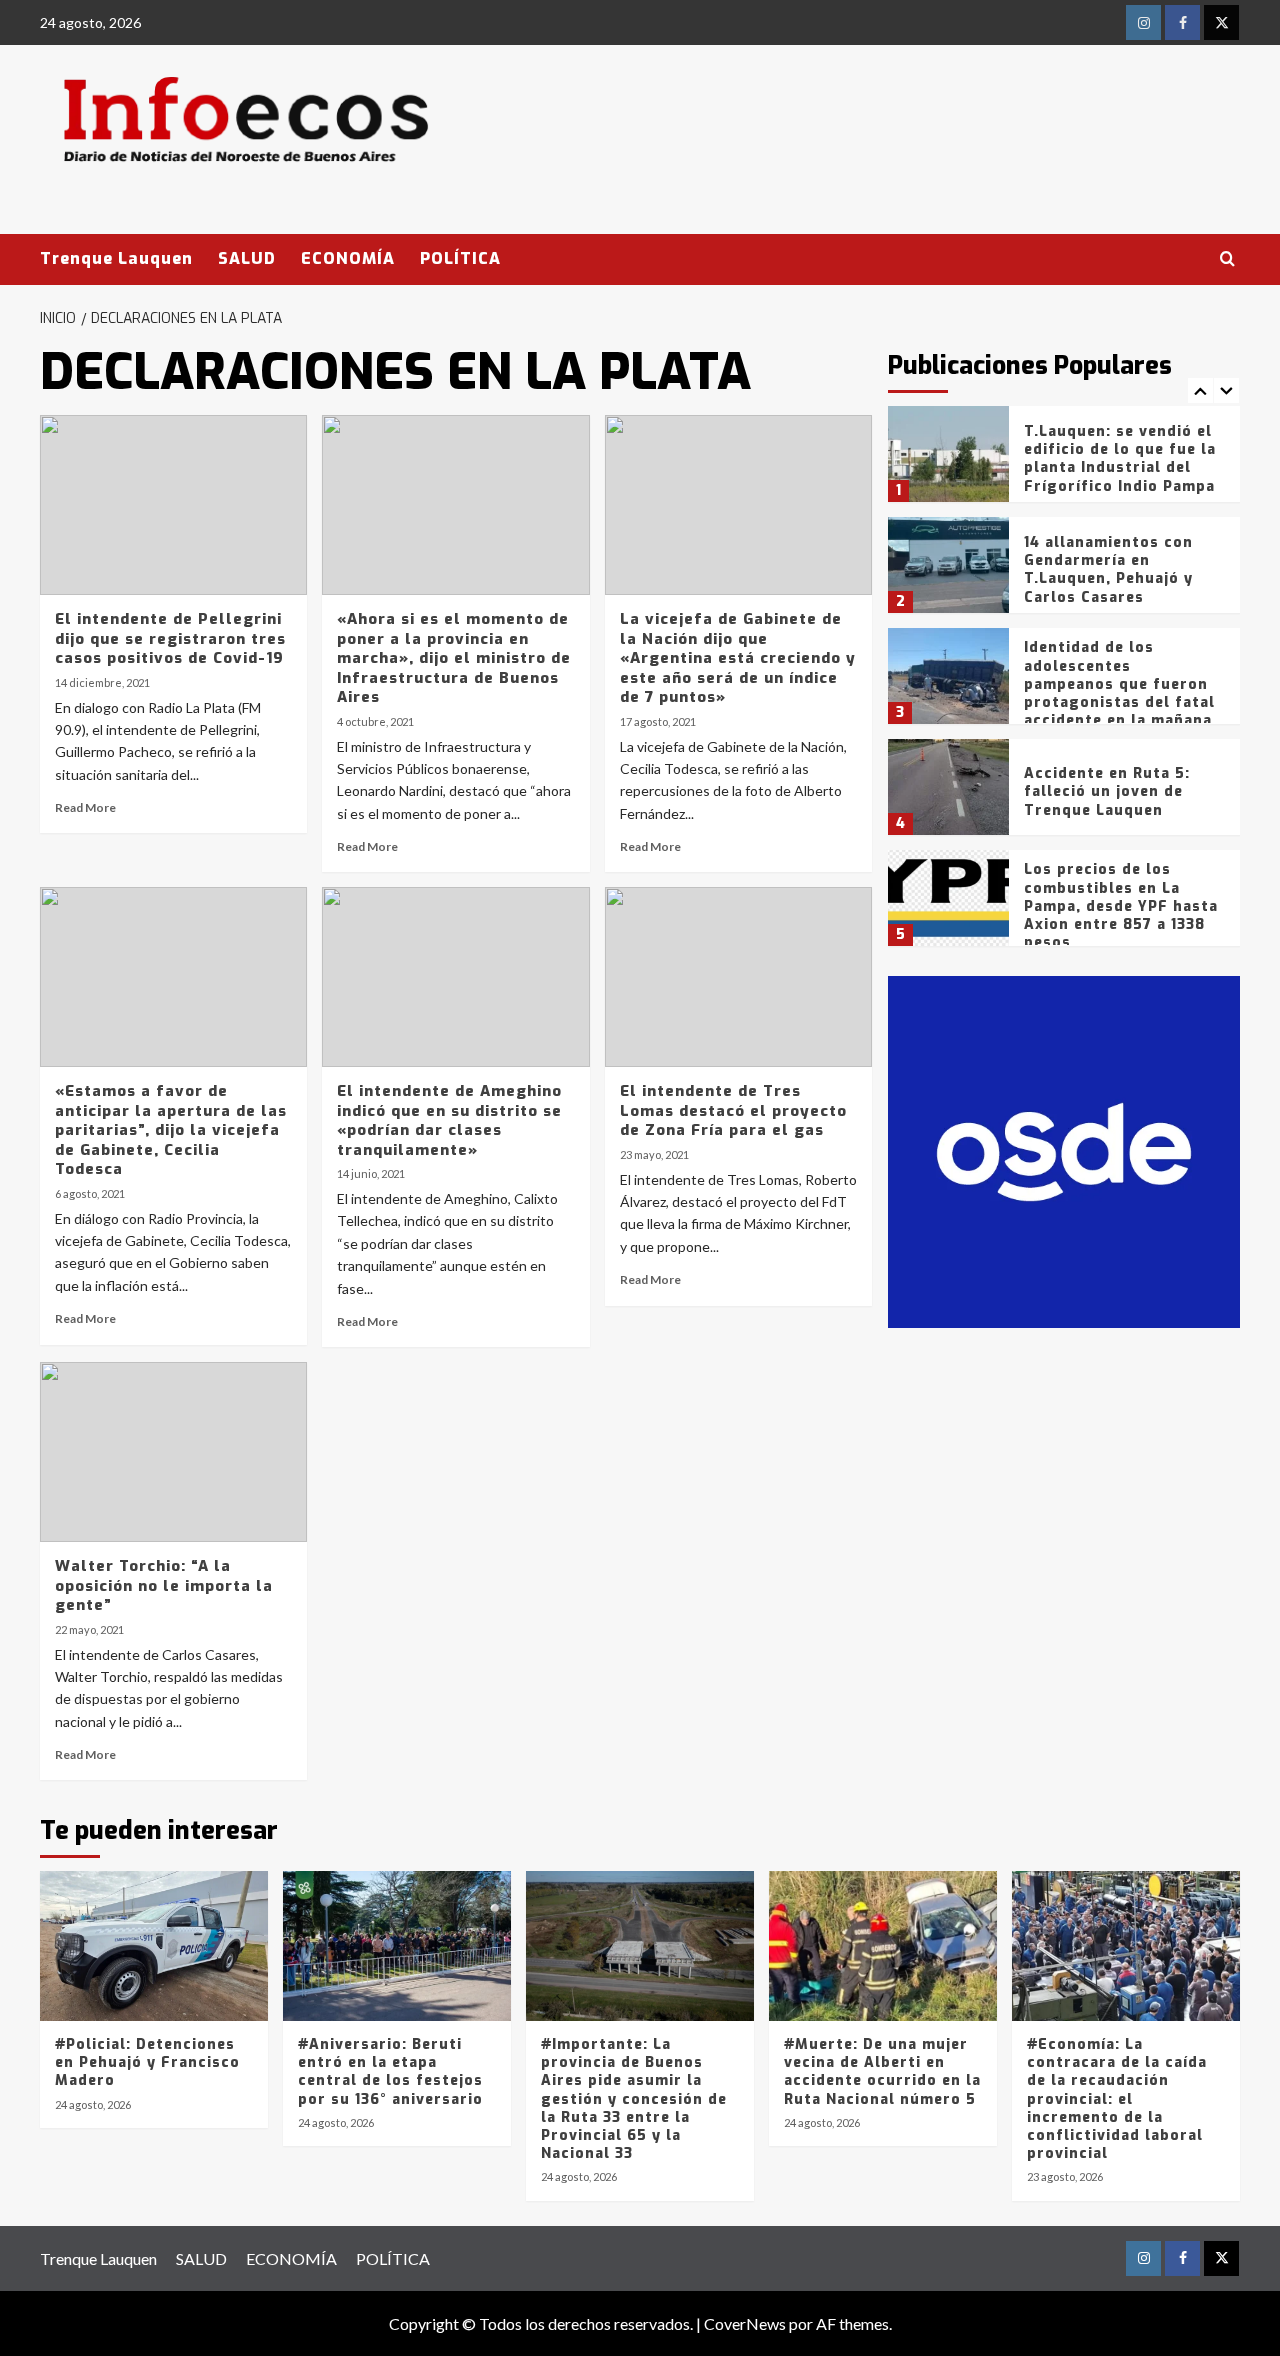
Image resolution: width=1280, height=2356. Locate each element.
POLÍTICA (460, 258)
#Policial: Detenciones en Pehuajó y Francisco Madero (147, 2062)
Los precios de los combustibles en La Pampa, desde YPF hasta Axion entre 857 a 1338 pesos (1121, 906)
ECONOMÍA (348, 258)
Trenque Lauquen (116, 258)
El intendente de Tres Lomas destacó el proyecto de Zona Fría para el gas (733, 1110)
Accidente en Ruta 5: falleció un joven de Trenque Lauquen (1107, 791)
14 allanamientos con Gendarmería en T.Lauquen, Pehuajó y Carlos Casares (1108, 570)
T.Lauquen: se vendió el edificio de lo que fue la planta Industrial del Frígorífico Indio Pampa (1120, 459)
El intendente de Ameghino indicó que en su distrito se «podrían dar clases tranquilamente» (449, 1120)
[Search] (1227, 259)
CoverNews (745, 2323)
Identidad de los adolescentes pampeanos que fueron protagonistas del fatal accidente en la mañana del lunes (1119, 693)
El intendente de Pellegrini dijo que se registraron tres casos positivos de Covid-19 (170, 638)
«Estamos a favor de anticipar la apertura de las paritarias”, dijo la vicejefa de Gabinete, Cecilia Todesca (171, 1130)
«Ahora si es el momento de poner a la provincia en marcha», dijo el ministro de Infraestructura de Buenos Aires (454, 658)
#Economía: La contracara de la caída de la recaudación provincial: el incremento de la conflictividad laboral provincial (1117, 2099)
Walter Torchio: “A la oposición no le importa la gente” (164, 1585)
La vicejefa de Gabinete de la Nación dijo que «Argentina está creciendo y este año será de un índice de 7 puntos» (738, 658)
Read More (85, 807)
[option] (1064, 461)
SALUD (247, 258)
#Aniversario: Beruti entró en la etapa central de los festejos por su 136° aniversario (390, 2072)
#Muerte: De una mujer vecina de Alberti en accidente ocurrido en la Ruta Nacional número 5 (882, 2072)
